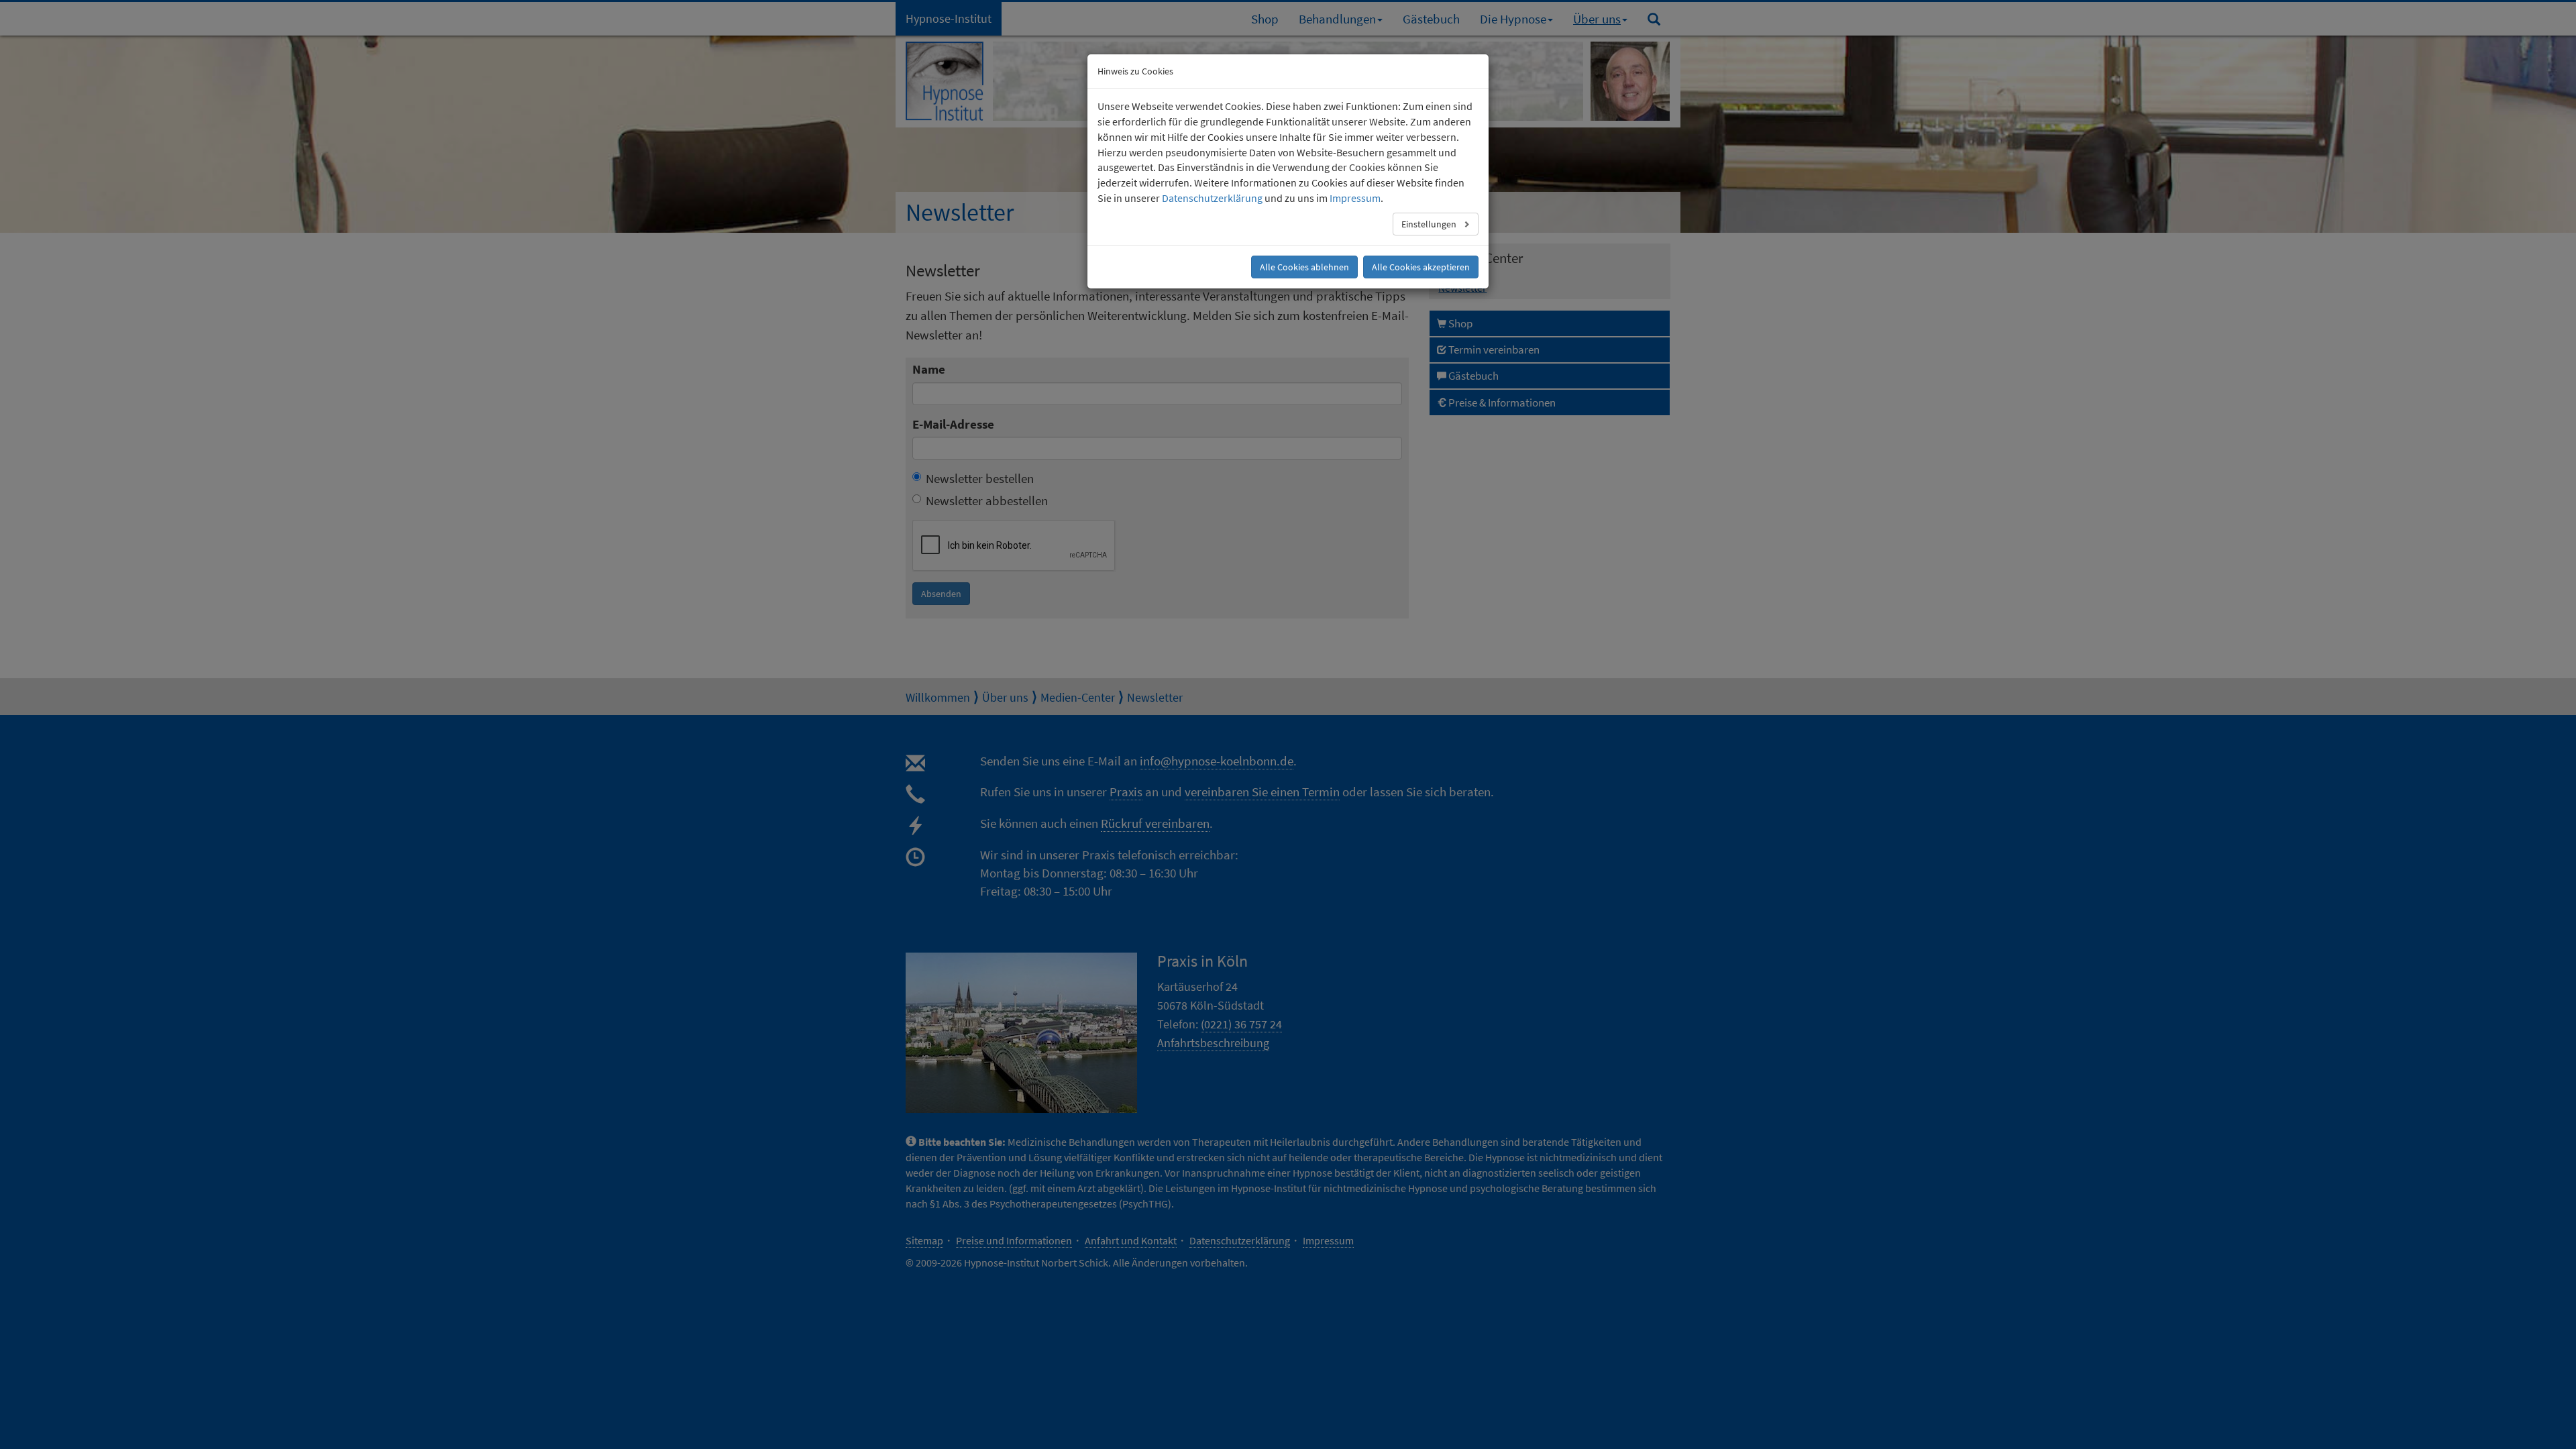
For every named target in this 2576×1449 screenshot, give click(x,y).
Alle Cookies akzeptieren (1421, 267)
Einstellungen (1430, 224)
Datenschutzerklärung (1212, 198)
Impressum (1355, 198)
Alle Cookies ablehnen (1304, 267)
